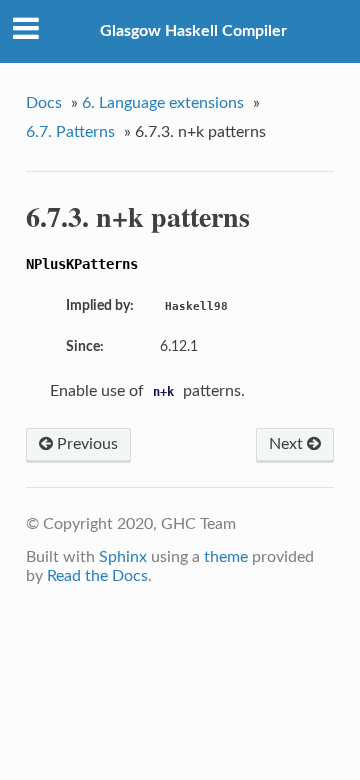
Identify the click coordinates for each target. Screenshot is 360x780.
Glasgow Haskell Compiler (193, 31)
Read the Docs (97, 576)
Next (288, 444)
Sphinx (123, 557)
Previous (85, 444)
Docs (44, 103)
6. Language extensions (163, 103)
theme (226, 557)
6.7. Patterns (70, 132)
